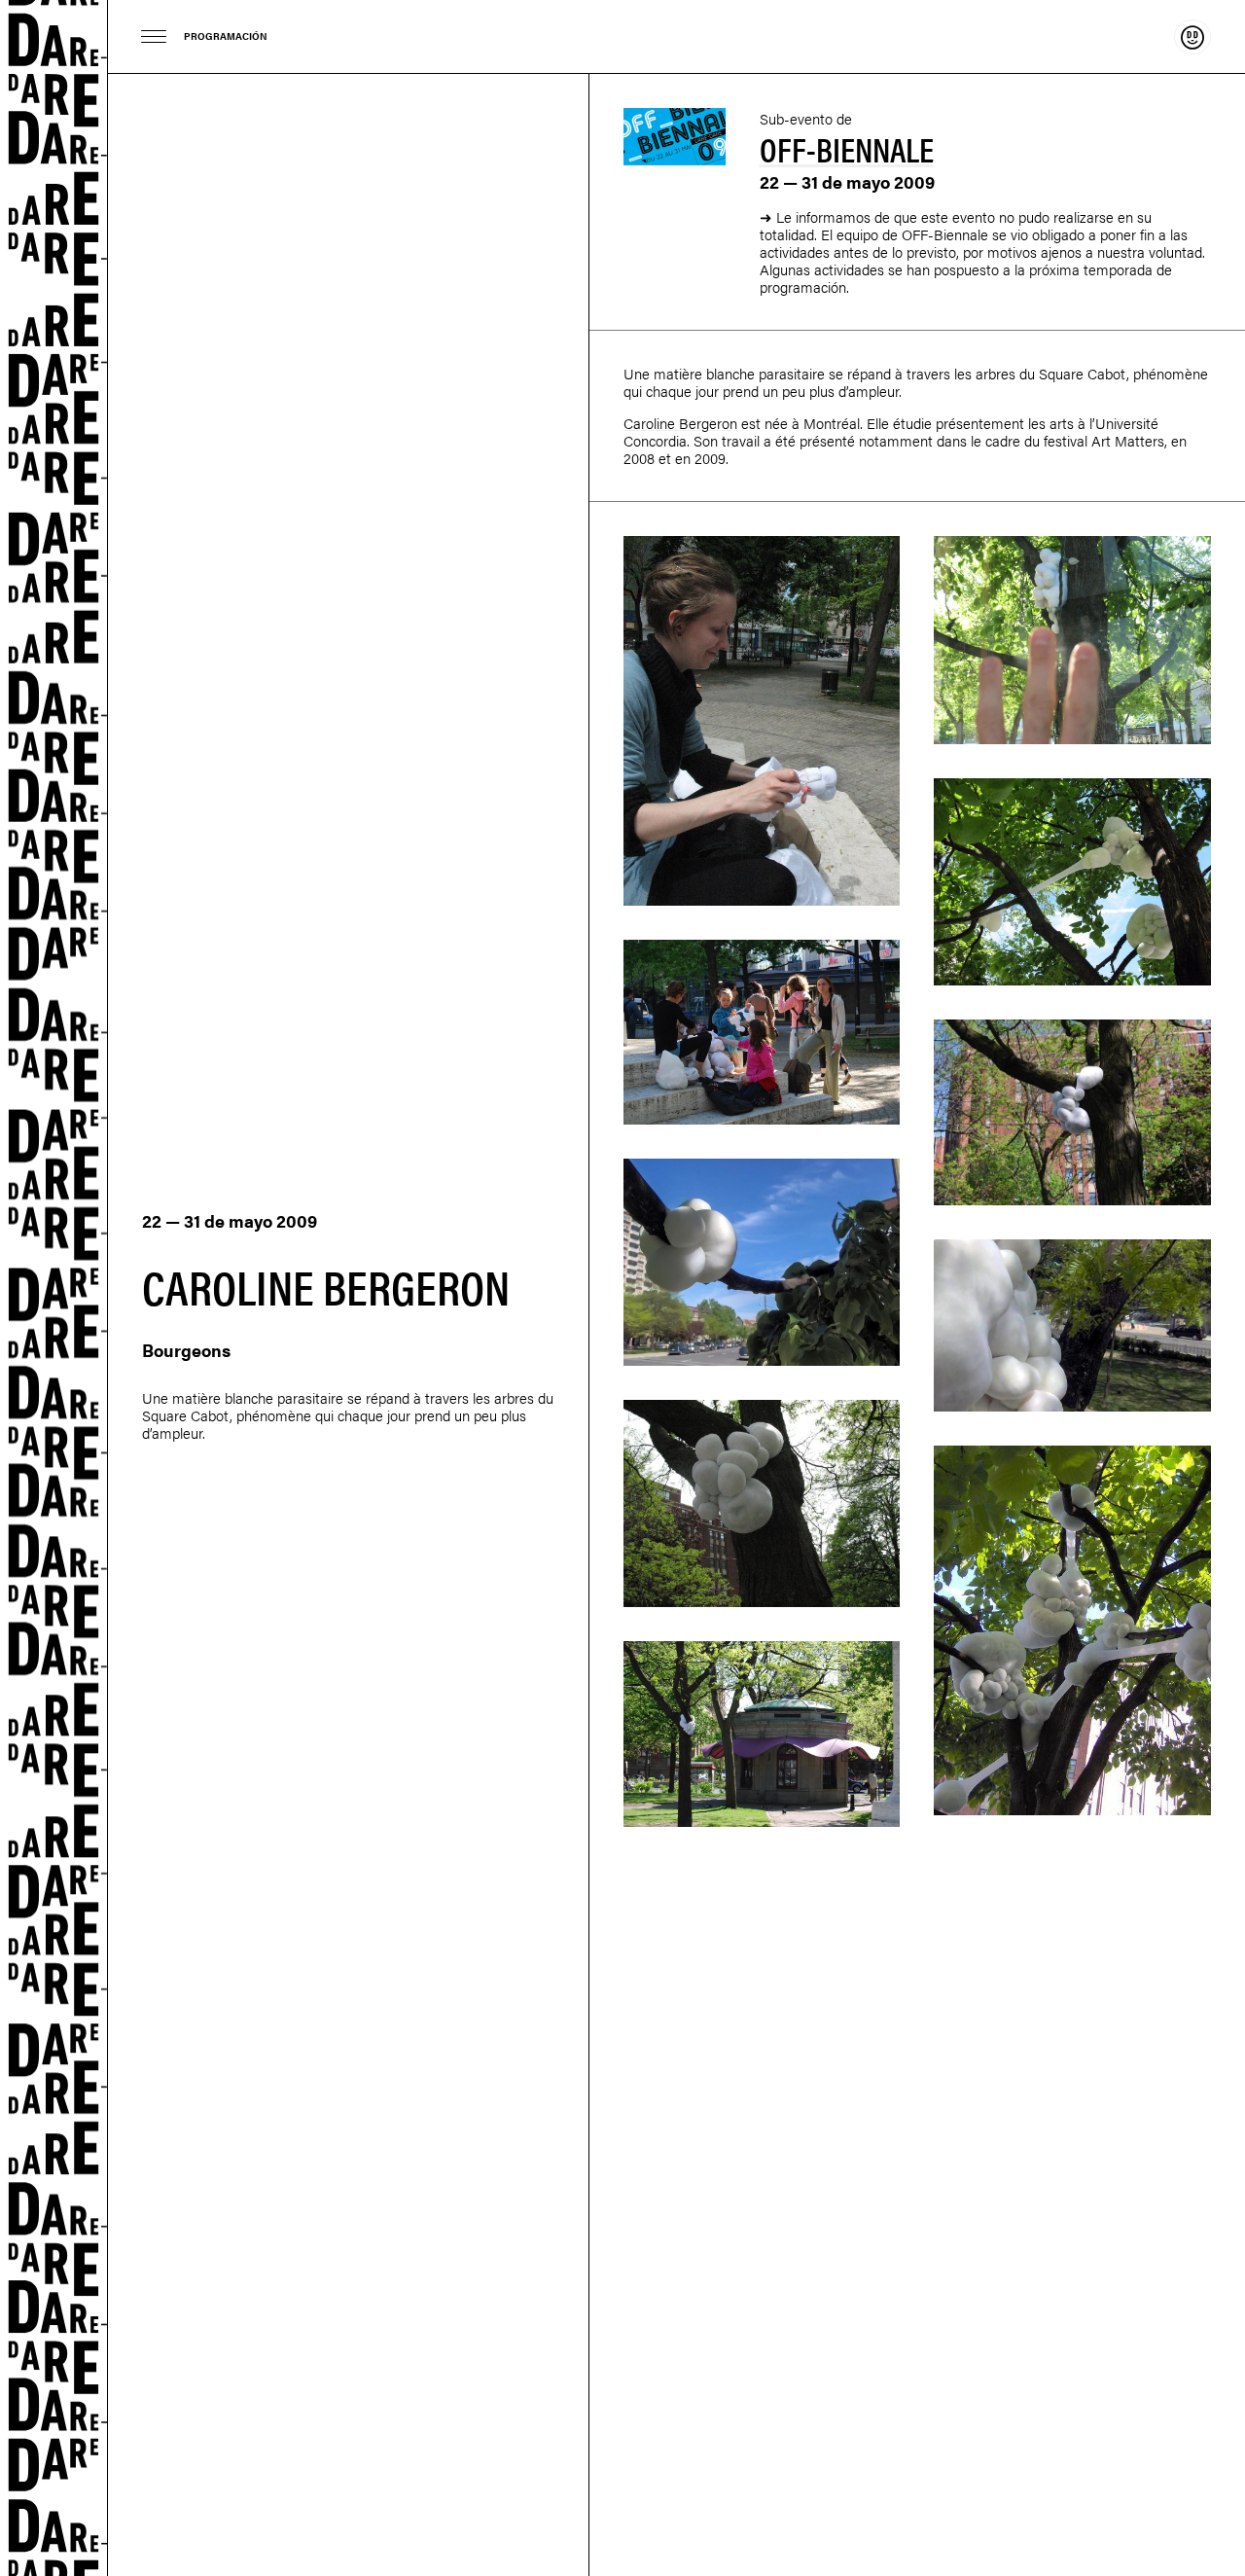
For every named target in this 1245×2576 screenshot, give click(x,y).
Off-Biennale (847, 148)
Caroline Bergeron (680, 423)
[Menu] (154, 36)
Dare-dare (54, 1288)
